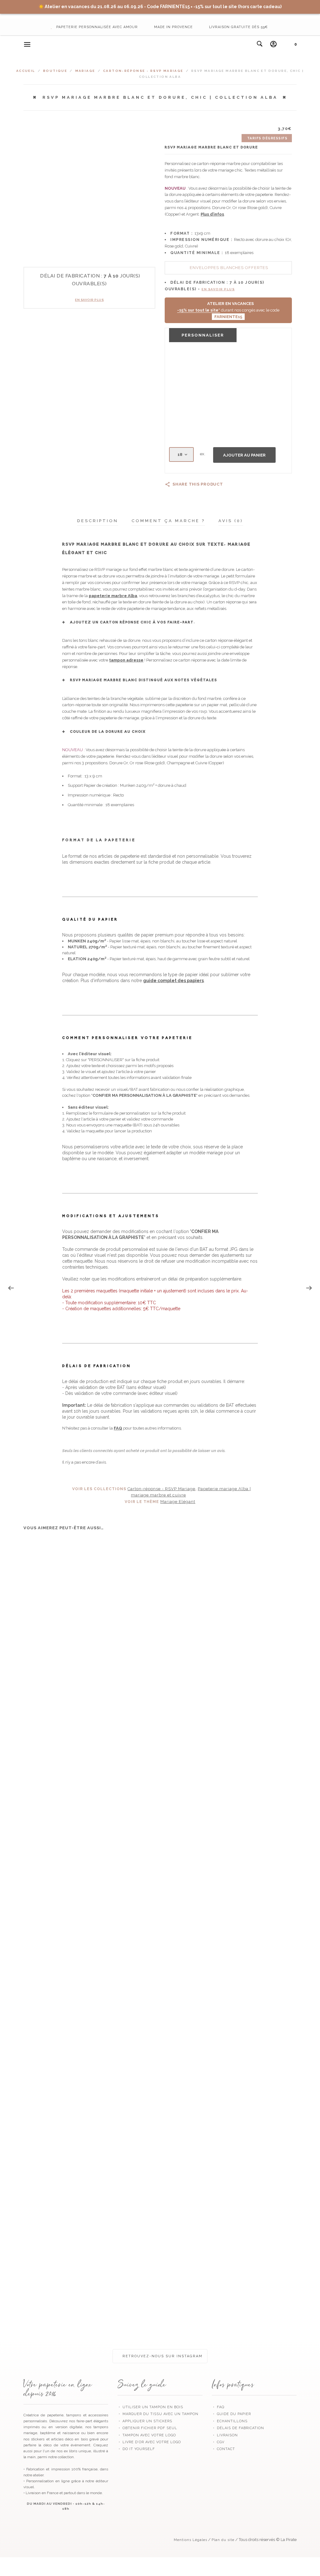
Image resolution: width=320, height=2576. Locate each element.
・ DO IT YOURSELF (136, 2449)
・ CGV (218, 2442)
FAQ (118, 1428)
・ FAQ (218, 2407)
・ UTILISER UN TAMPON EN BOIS (150, 2407)
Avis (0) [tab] (231, 521)
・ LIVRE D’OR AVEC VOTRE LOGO (149, 2442)
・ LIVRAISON (225, 2435)
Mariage (85, 71)
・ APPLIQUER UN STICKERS (145, 2421)
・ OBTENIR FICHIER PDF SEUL (147, 2428)
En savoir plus (89, 300)
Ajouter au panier (244, 455)
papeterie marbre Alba (113, 596)
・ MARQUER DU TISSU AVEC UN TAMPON (158, 2414)
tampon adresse (126, 660)
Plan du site (223, 2540)
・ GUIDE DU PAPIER (231, 2414)
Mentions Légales (190, 2540)
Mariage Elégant (178, 1502)
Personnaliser (203, 335)
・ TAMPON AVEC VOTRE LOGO (147, 2435)
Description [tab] (98, 521)
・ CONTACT (223, 2449)
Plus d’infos (212, 214)
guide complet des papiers (173, 981)
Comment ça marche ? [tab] (168, 521)
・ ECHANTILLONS (230, 2421)
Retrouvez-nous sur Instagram (162, 2356)
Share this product (198, 484)
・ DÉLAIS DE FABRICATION (238, 2428)
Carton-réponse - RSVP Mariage (143, 71)
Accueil (26, 71)
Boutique (55, 71)
